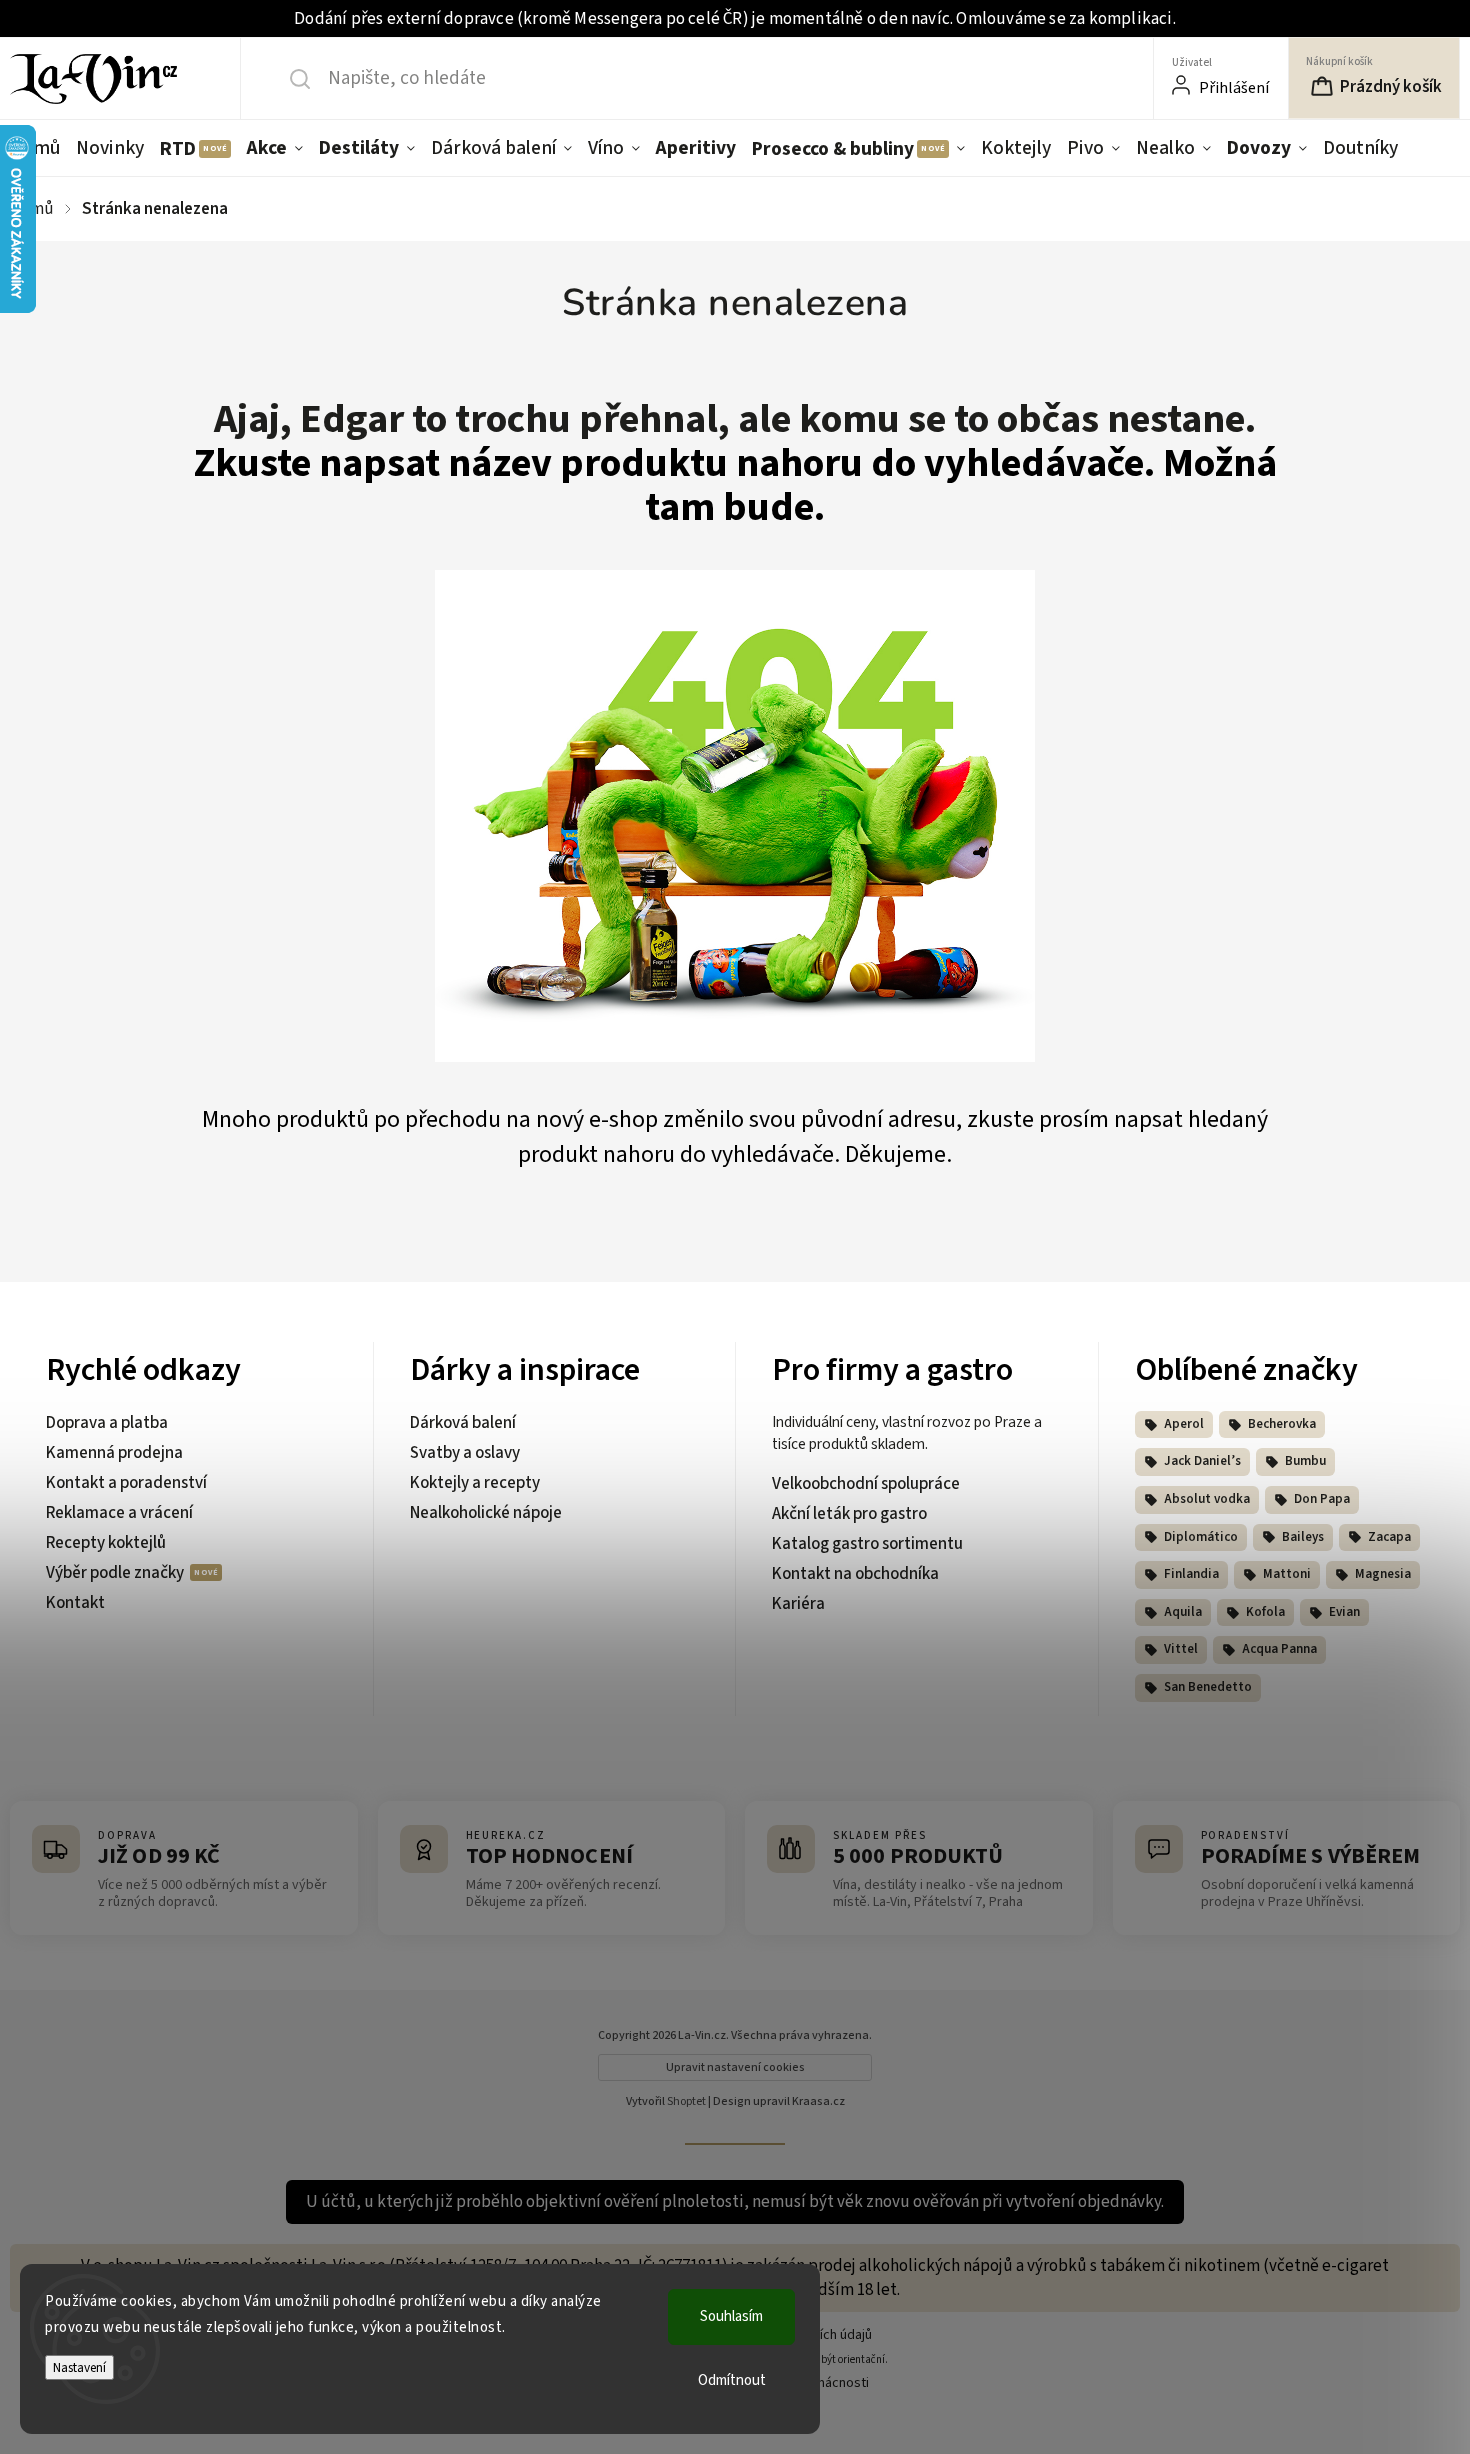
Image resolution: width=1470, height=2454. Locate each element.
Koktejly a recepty (475, 1483)
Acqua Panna (1279, 1649)
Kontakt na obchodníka (855, 1574)
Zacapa (1389, 1537)
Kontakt (75, 1603)
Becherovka (1282, 1424)
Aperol (1184, 1424)
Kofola (1265, 1612)
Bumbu (1305, 1461)
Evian (1344, 1612)
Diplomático (1201, 1537)
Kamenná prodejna (114, 1453)
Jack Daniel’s (1202, 1461)
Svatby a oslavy (465, 1453)
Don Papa (1322, 1499)
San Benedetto (1208, 1687)
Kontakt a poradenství (126, 1483)
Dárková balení (463, 1423)
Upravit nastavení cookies (735, 2067)
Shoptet (686, 2101)
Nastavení (79, 2367)
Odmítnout (732, 2380)
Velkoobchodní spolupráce (866, 1484)
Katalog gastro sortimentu (867, 1544)
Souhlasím (731, 2316)
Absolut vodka (1207, 1499)
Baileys (1303, 1537)
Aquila (1183, 1612)
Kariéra (798, 1604)
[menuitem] (39, 148)
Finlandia (1191, 1574)
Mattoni (1287, 1574)
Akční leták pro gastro (849, 1514)
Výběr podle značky (116, 1573)
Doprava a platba (107, 1423)
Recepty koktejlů (106, 1543)
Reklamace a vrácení (119, 1513)
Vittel (1181, 1649)
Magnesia (1383, 1574)
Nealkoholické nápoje (486, 1513)
